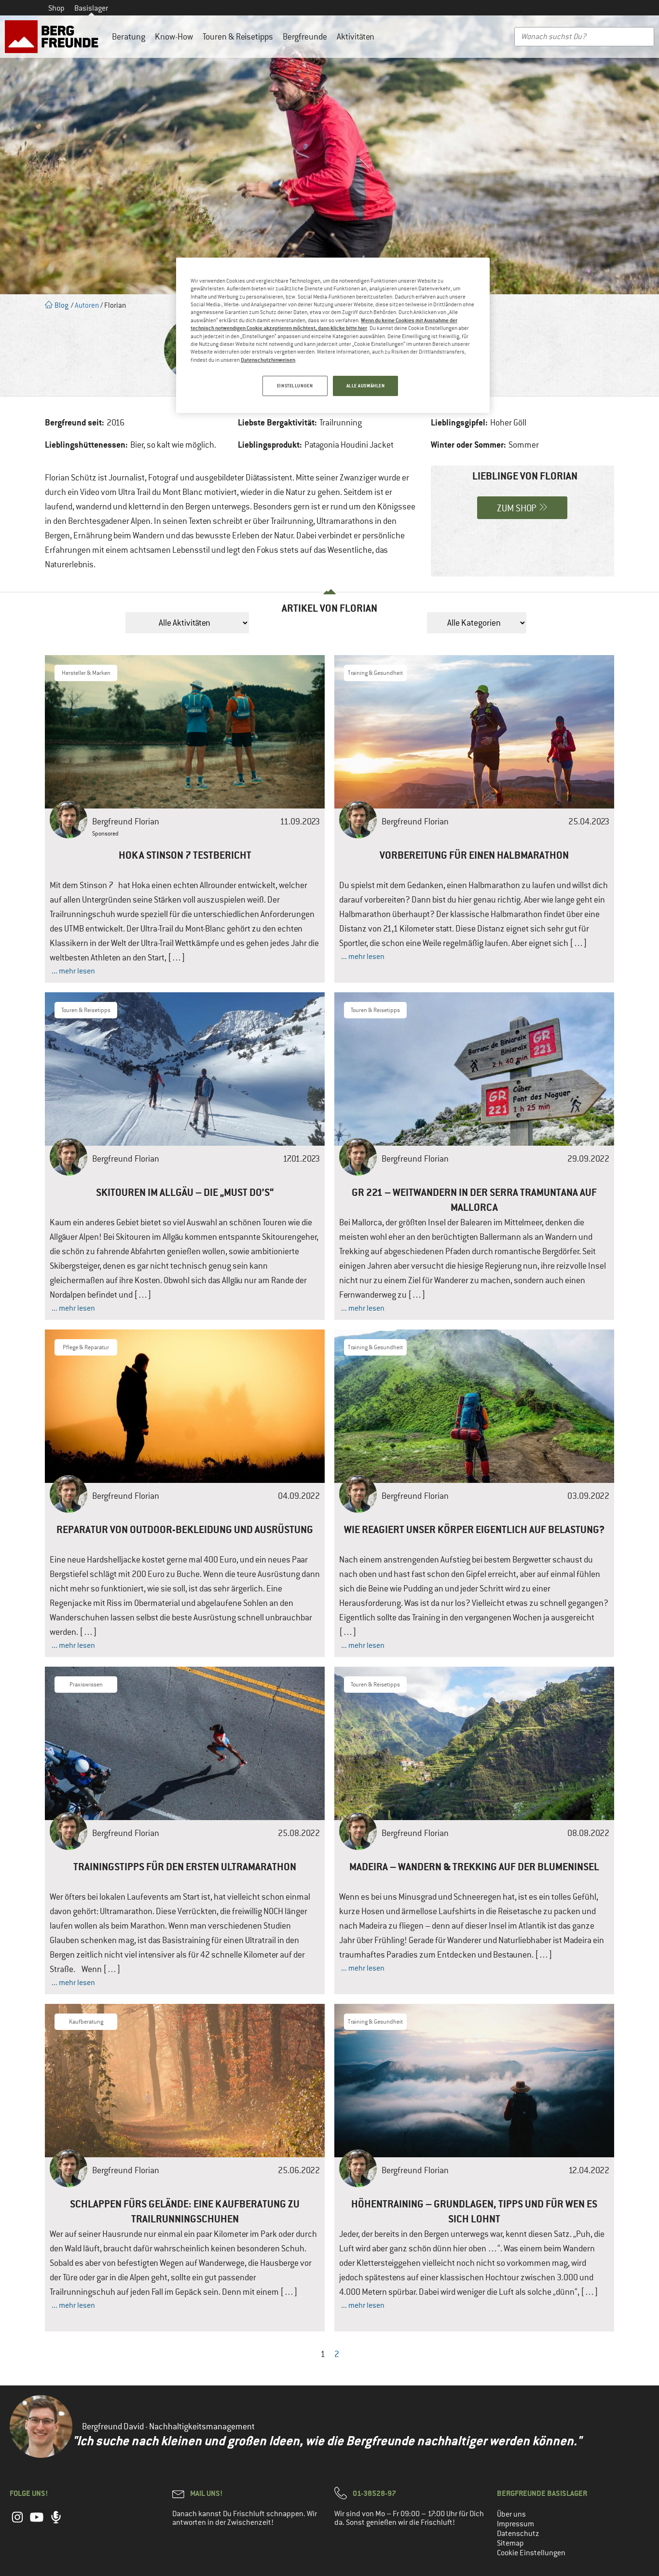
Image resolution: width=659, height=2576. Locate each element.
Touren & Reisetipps (238, 37)
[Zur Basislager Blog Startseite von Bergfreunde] (54, 37)
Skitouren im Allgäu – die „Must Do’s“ (185, 1192)
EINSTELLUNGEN (295, 386)
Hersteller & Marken (86, 673)
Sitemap (510, 2543)
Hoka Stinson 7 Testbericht (185, 855)
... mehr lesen (73, 971)
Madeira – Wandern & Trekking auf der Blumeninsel (474, 1867)
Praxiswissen (86, 1685)
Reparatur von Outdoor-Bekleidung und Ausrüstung (185, 1529)
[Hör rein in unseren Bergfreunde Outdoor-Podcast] (56, 2522)
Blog (61, 305)
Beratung (129, 37)
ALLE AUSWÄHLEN (366, 386)
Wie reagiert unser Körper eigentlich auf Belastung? (474, 1529)
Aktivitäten (356, 37)
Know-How (174, 37)
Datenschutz (518, 2534)
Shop (56, 8)
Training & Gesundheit (375, 673)
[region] (333, 335)
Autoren (87, 305)
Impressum (515, 2524)
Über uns (511, 2514)
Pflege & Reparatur (86, 1347)
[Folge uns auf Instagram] (17, 2522)
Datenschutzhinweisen (268, 360)
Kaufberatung (86, 2022)
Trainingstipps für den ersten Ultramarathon (185, 1867)
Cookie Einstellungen (531, 2553)
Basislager (91, 8)
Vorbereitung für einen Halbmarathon (474, 855)
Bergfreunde (305, 37)
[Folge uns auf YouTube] (37, 2522)
